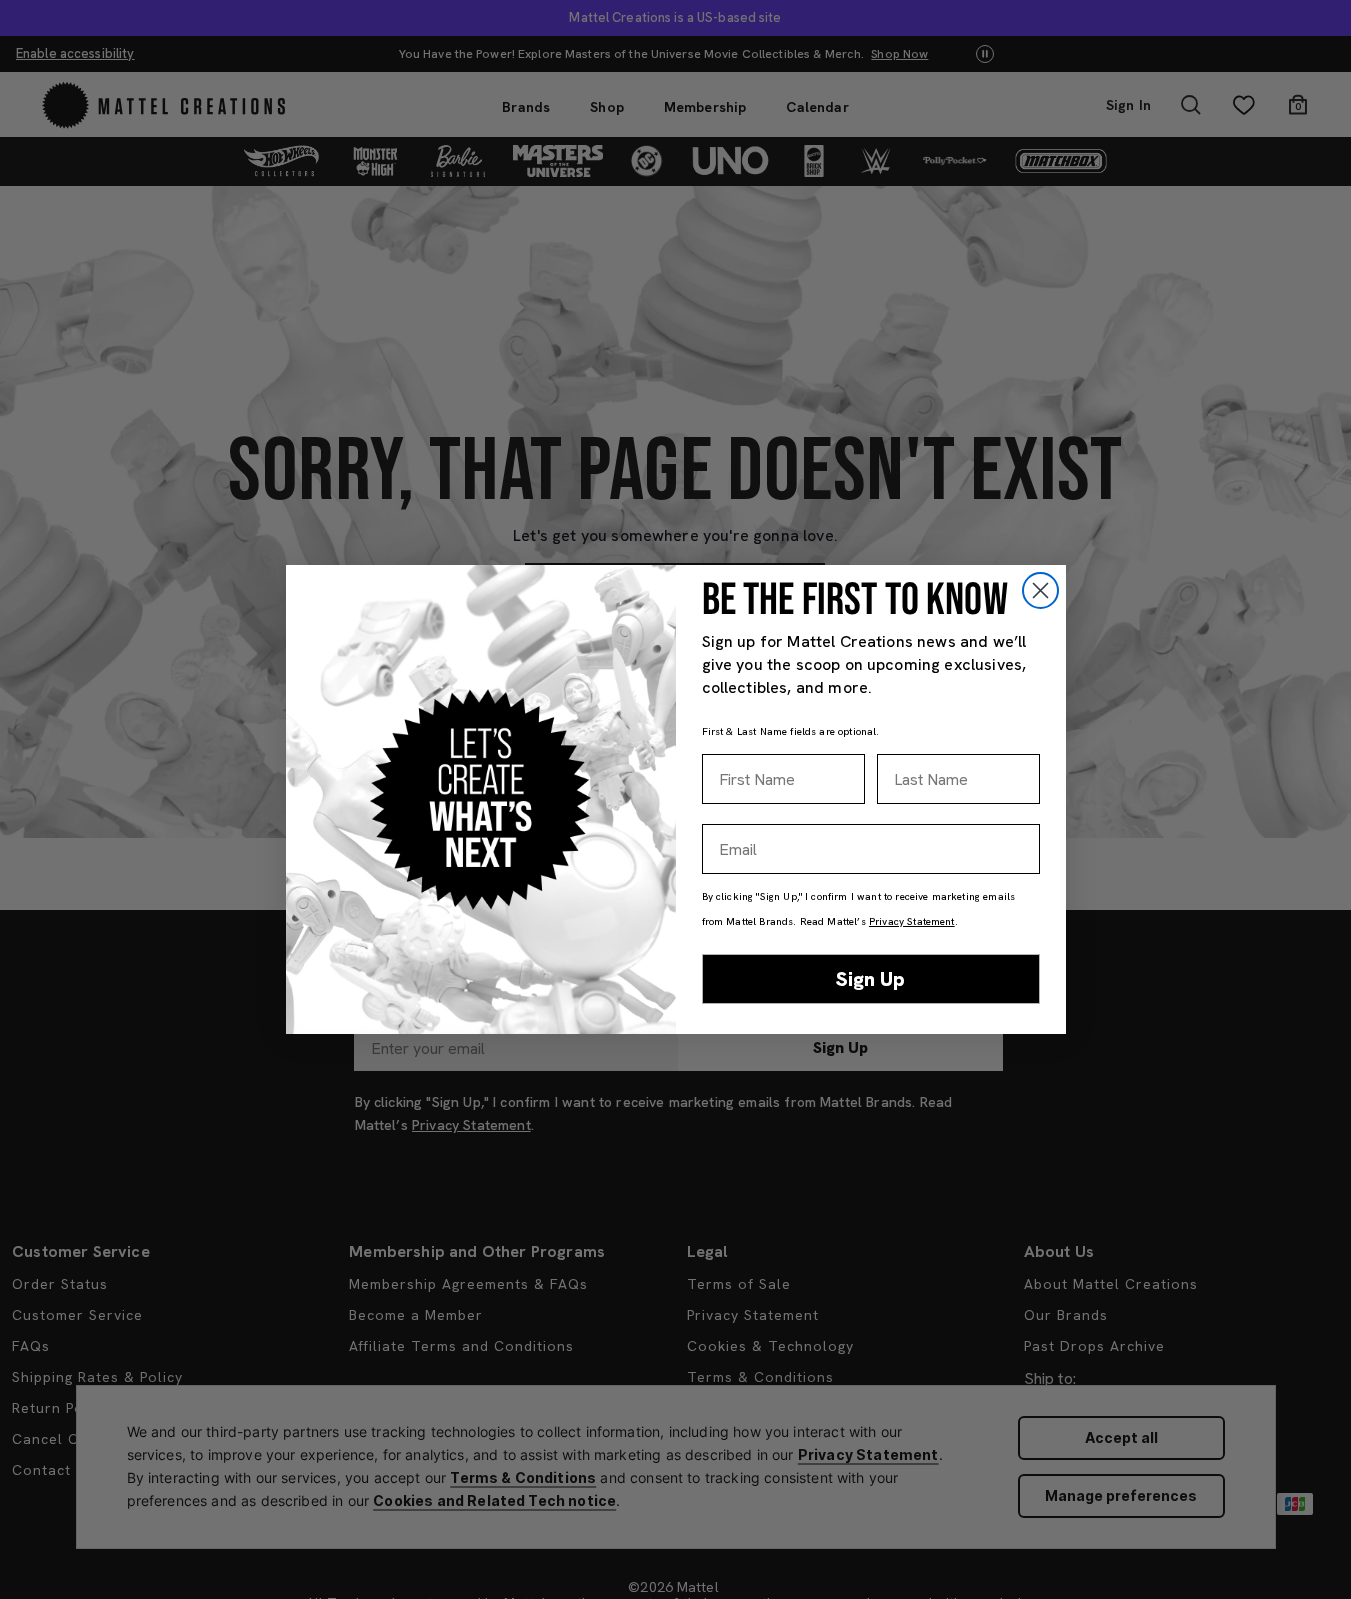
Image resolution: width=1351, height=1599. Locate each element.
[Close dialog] (1040, 590)
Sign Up (870, 979)
